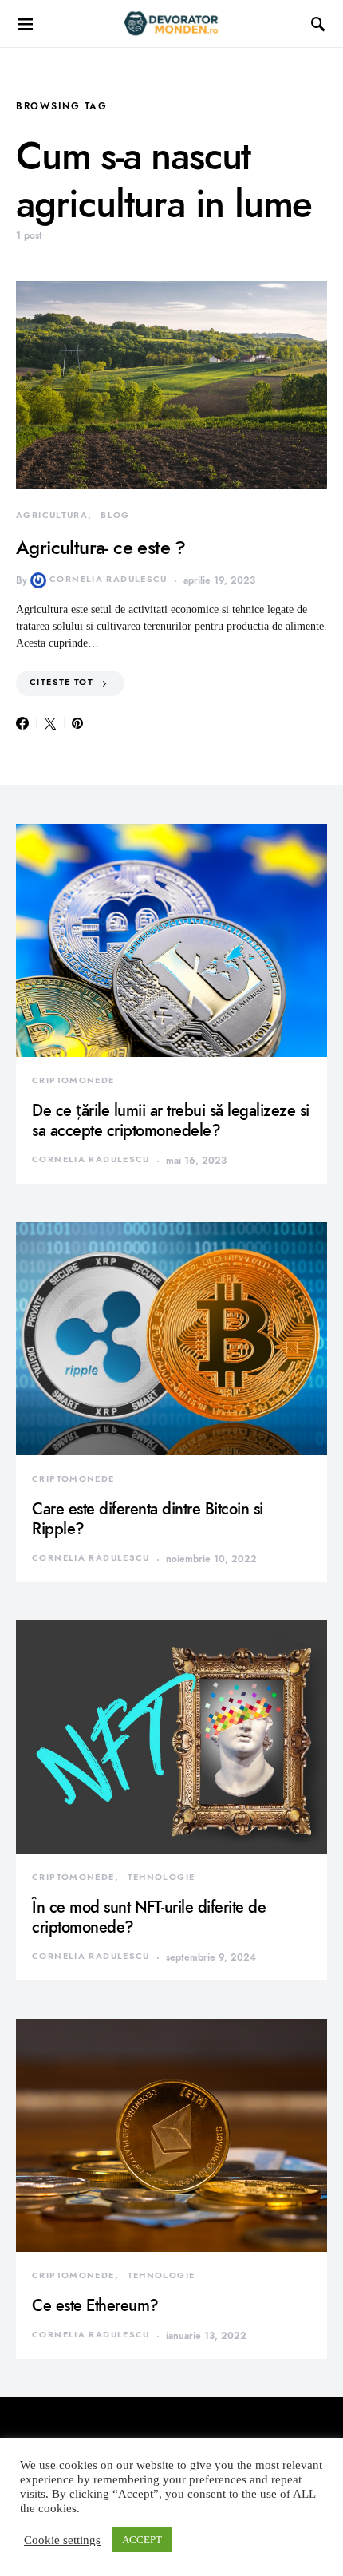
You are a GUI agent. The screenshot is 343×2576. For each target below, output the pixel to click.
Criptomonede (73, 1080)
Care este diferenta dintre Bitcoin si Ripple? (148, 1519)
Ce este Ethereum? (95, 2305)
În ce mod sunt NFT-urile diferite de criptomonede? (149, 1917)
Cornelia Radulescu (108, 579)
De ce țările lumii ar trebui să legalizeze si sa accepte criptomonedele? (171, 1120)
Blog (115, 515)
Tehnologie (162, 1877)
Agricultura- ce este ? (101, 547)
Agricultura (52, 515)
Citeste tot (61, 682)
